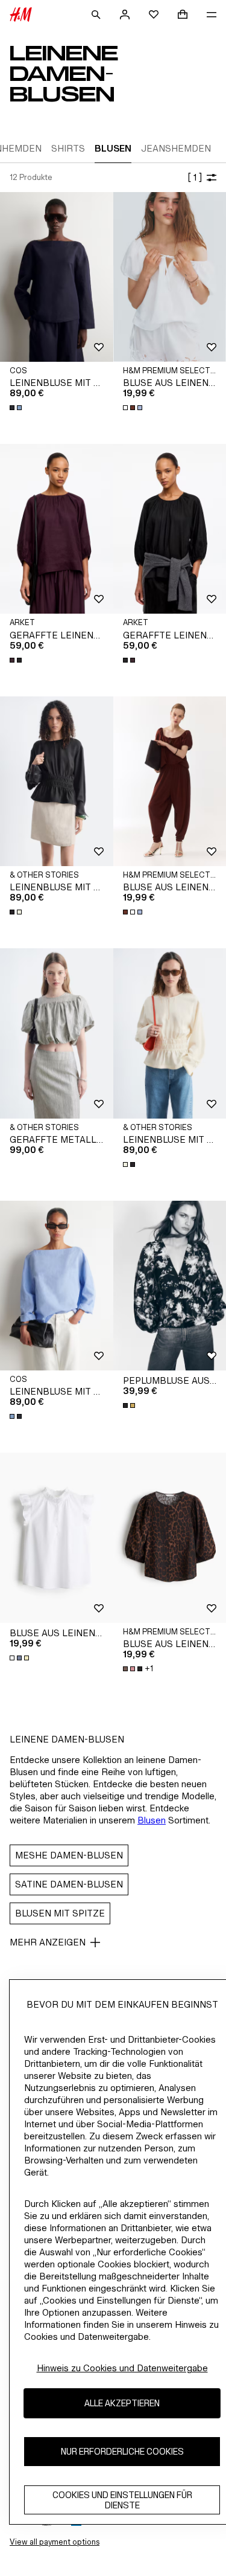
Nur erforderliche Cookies (122, 2451)
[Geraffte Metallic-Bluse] (57, 1033)
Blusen (152, 1820)
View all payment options (55, 2542)
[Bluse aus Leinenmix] (57, 1537)
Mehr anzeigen (48, 1942)
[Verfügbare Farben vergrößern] (17, 408)
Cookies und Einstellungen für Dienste (122, 2500)
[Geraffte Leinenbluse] (57, 529)
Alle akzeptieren (122, 2403)
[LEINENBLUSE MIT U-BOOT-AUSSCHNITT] (57, 277)
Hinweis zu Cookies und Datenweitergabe (122, 2368)
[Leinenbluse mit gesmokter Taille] (57, 781)
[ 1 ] (195, 177)
